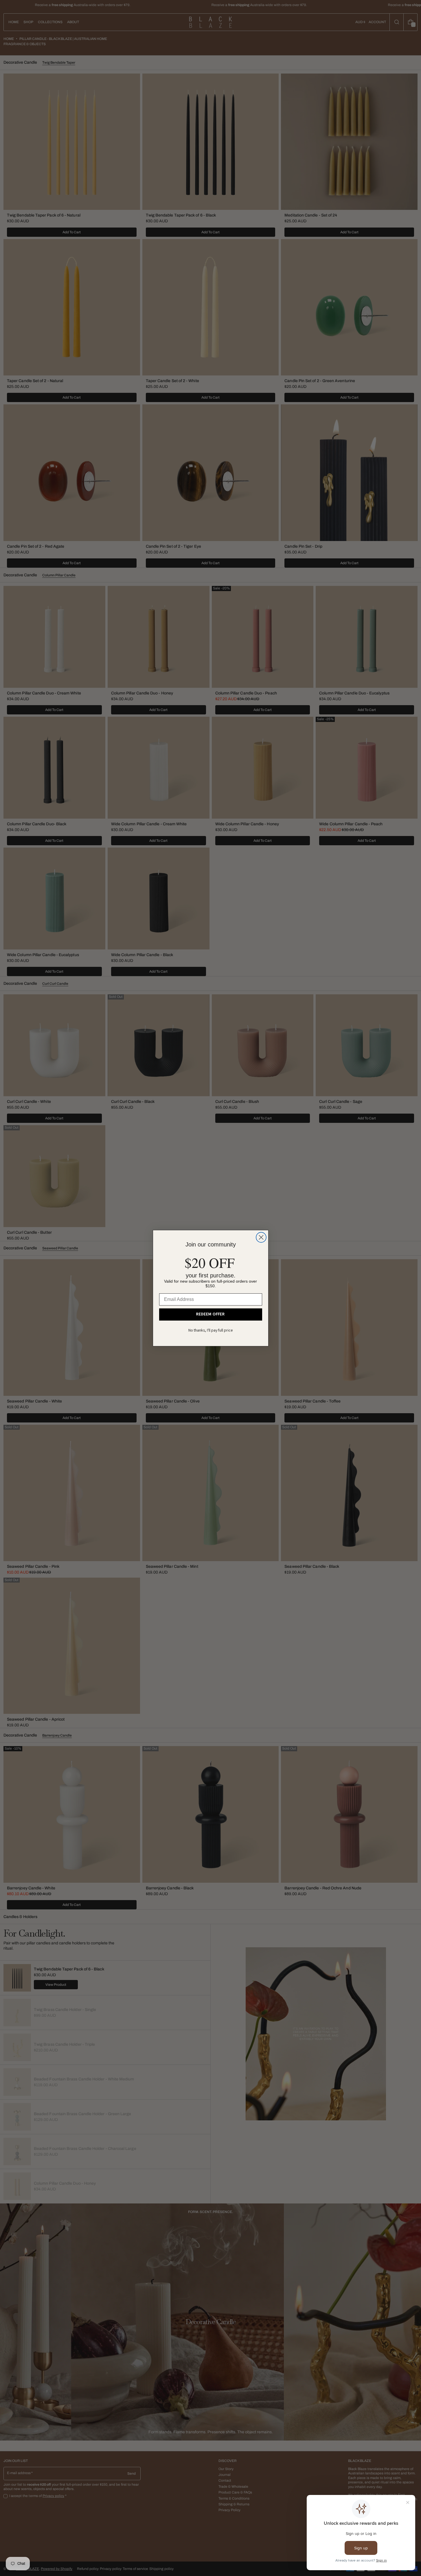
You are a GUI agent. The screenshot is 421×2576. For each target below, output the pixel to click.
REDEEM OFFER (211, 1314)
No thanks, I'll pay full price (211, 1331)
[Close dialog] (261, 1237)
